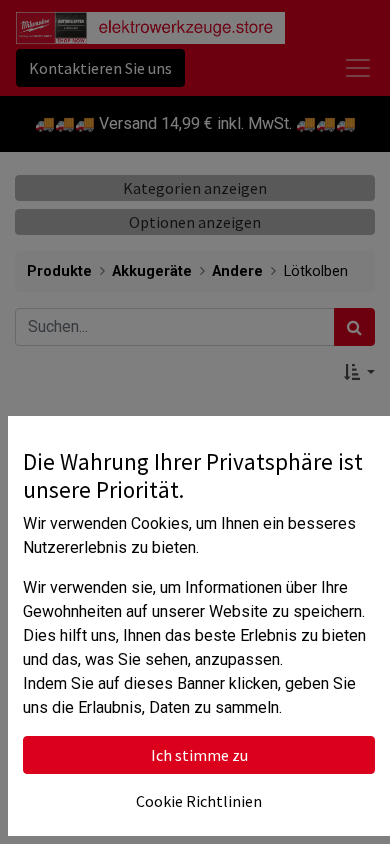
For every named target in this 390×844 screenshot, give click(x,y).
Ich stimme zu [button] (199, 755)
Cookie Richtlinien (199, 801)
